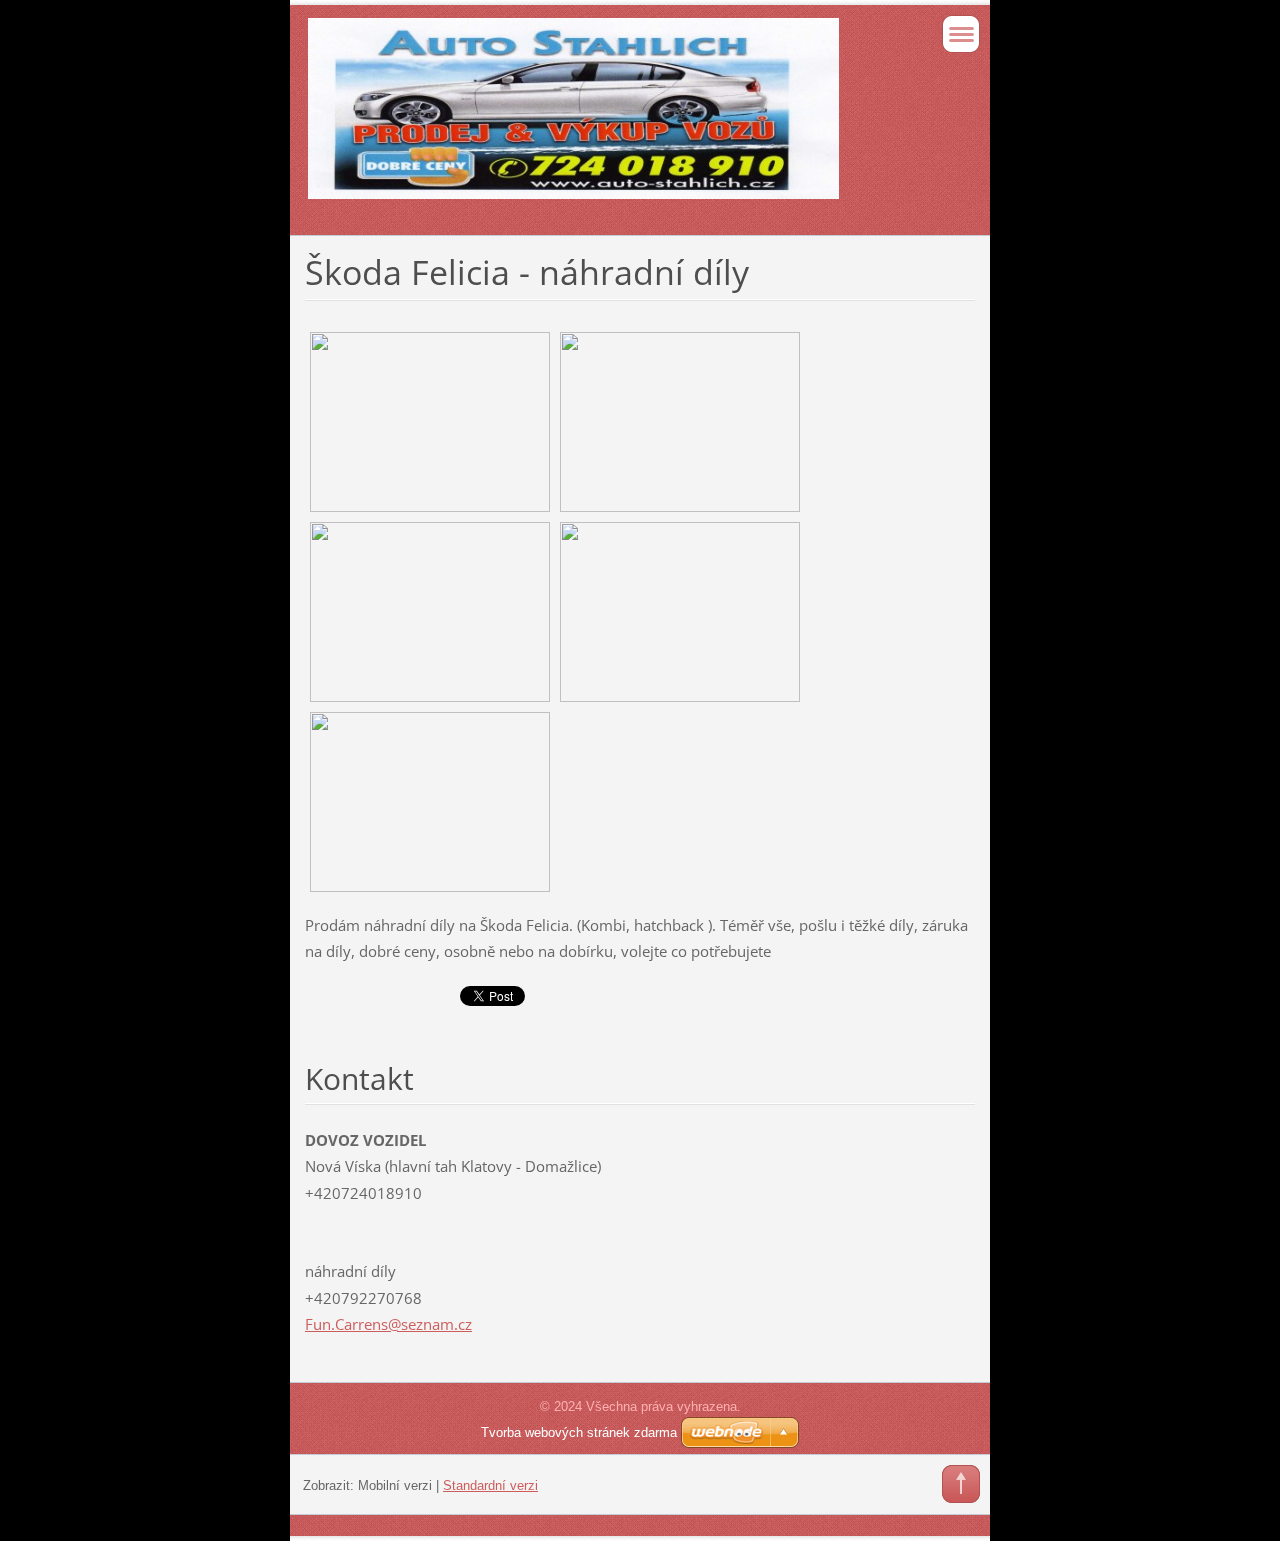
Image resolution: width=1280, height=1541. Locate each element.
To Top (961, 1484)
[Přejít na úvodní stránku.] (573, 117)
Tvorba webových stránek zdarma (579, 1432)
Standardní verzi (490, 1485)
